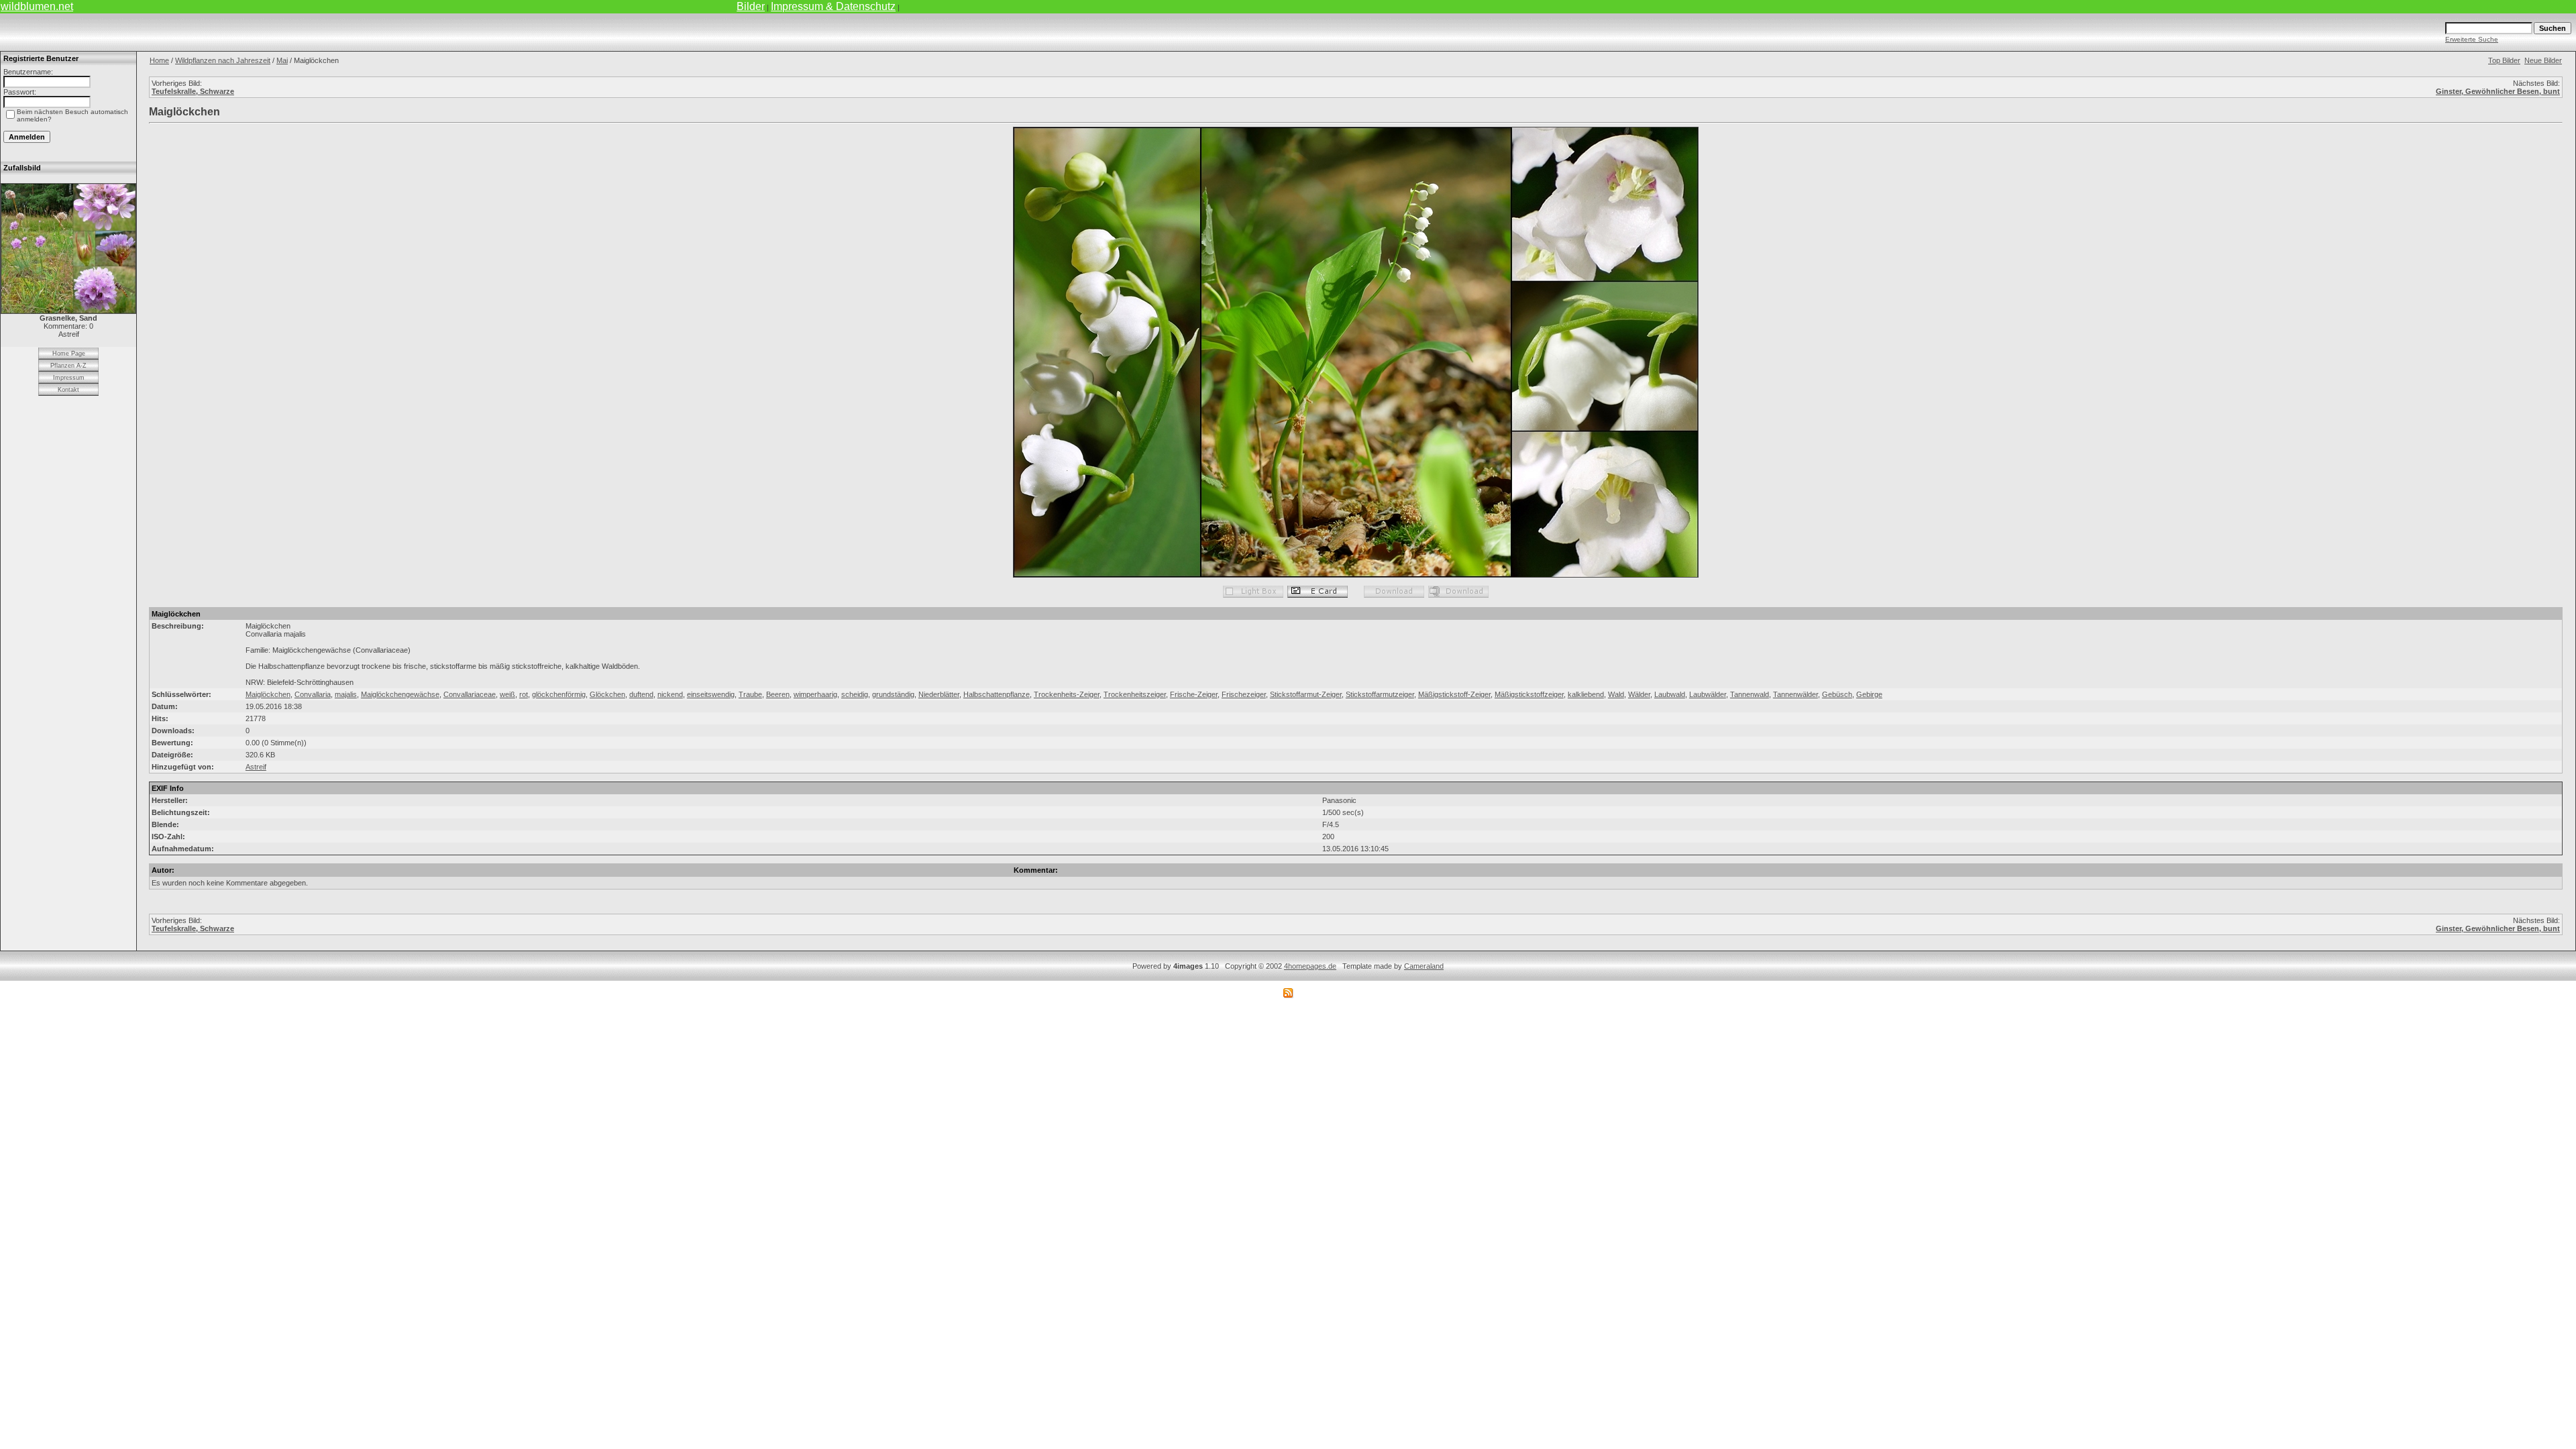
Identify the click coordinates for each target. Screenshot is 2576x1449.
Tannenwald (1750, 694)
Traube (750, 694)
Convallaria (313, 694)
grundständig (893, 694)
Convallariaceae (470, 694)
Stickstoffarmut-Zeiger (1306, 694)
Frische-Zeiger (1194, 694)
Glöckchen (607, 694)
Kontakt (68, 390)
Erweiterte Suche (2472, 39)
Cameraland (1424, 966)
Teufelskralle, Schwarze (193, 91)
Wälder (1639, 694)
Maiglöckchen (268, 694)
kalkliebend (1586, 694)
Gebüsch (1837, 694)
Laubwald (1670, 694)
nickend (670, 694)
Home (159, 60)
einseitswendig (711, 694)
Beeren (778, 694)
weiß (507, 694)
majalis (346, 694)
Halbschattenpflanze (997, 694)
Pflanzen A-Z (68, 366)
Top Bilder (2504, 60)
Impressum (69, 378)
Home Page (69, 354)
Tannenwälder (1795, 694)
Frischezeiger (1244, 694)
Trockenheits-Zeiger (1067, 694)
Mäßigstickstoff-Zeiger (1454, 694)
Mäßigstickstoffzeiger (1529, 694)
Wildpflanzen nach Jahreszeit (223, 60)
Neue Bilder (2543, 60)
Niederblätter (939, 694)
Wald (1616, 694)
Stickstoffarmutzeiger (1380, 694)
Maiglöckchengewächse (400, 694)
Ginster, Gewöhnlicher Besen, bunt (2498, 91)
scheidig (855, 694)
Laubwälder (1708, 694)
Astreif (256, 767)
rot (524, 694)
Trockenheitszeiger (1135, 694)
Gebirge (1869, 694)
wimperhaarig (815, 694)
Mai (282, 60)
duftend (641, 694)
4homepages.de (1310, 966)
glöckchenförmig (559, 694)
